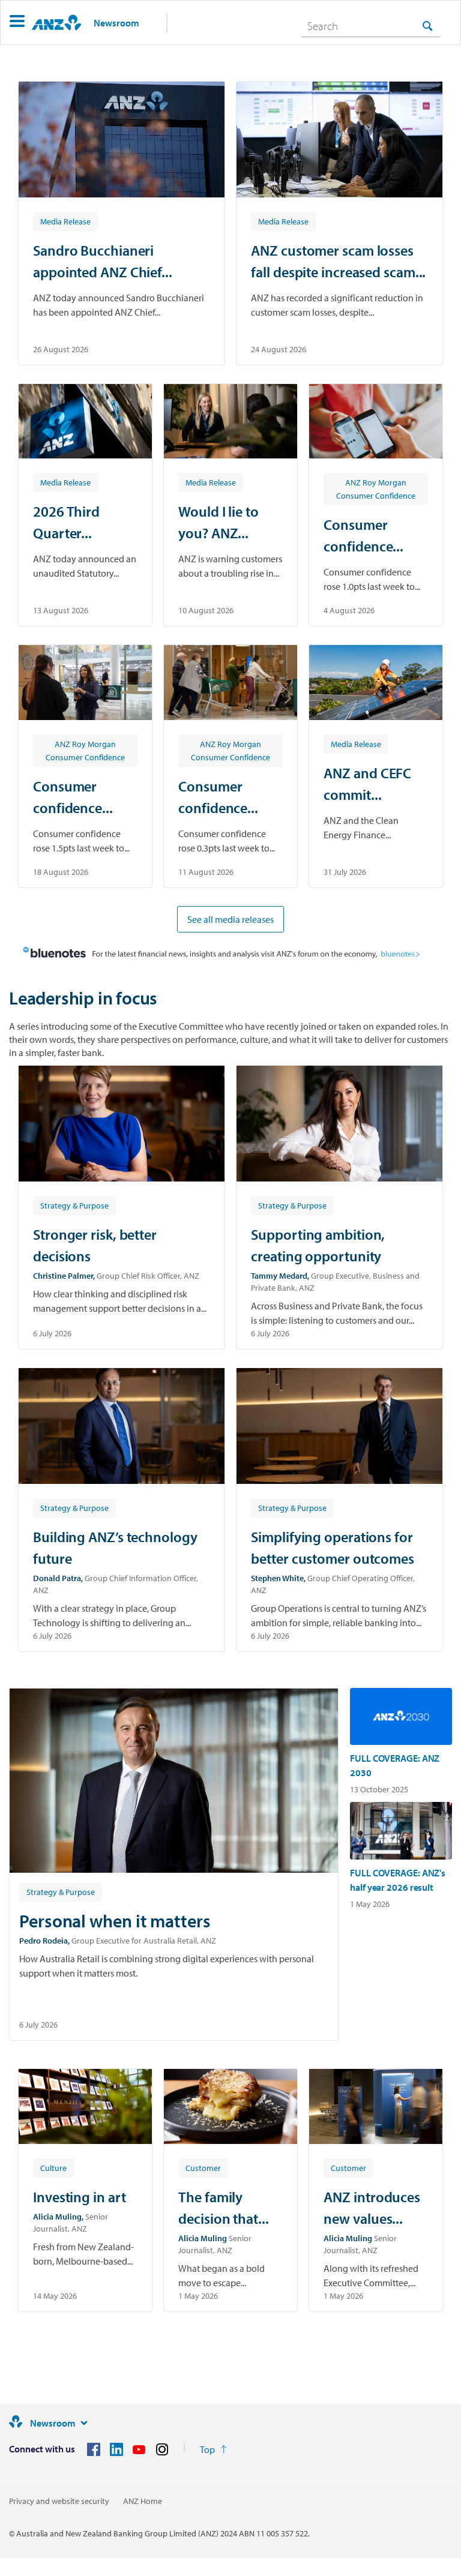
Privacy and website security (59, 2501)
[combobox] (370, 26)
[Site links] (84, 2423)
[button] (17, 23)
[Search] (427, 26)
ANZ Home (143, 2501)
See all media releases (230, 919)
